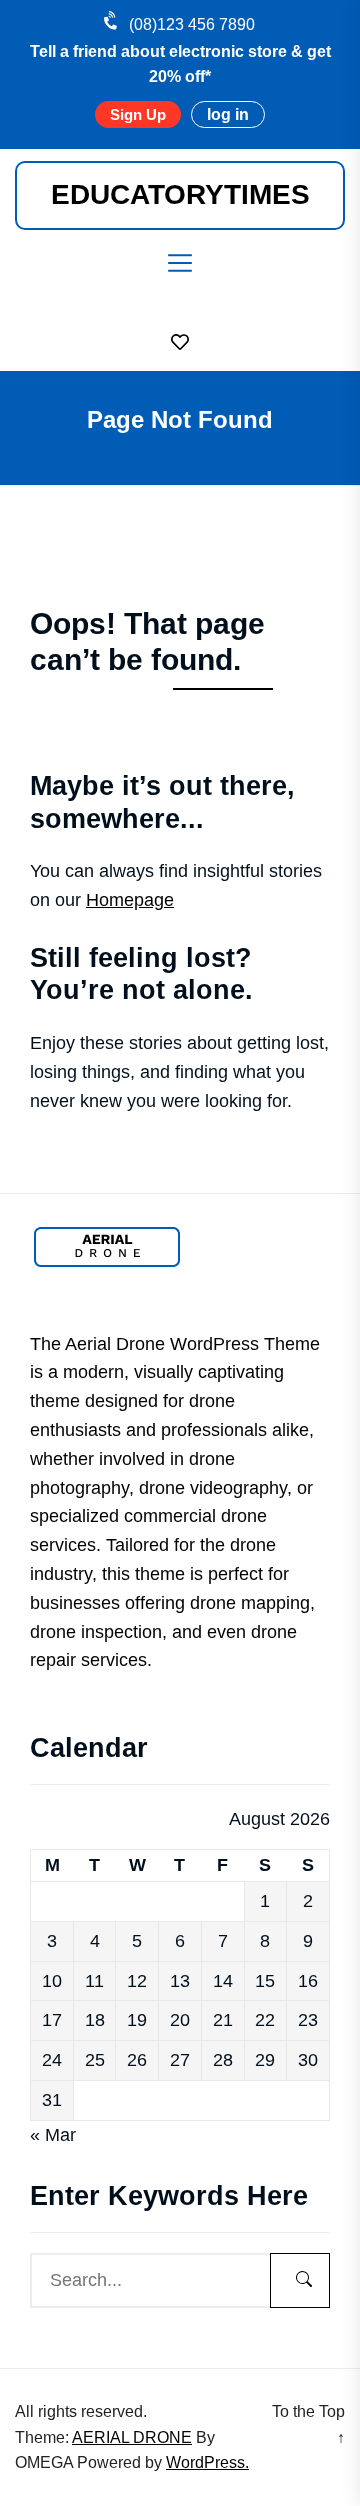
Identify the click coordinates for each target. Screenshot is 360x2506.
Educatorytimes (180, 194)
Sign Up (138, 114)
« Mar (53, 2135)
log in (228, 114)
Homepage (130, 900)
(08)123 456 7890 (192, 24)
